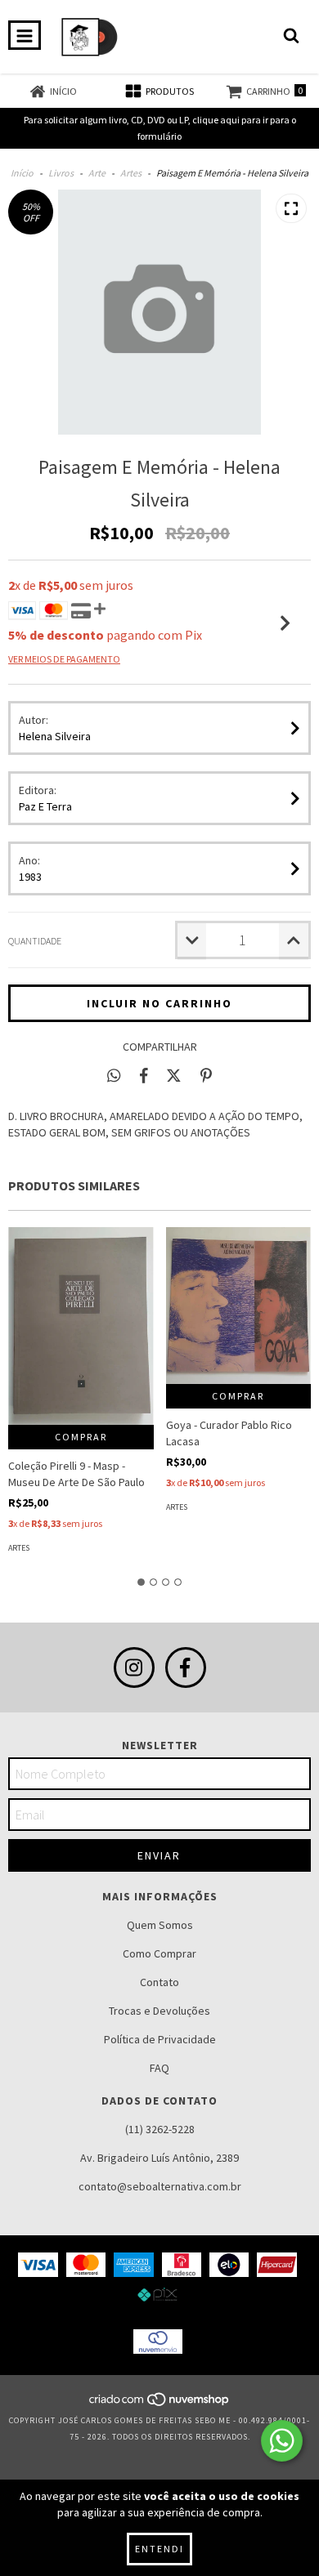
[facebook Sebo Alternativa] (186, 1667)
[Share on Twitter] (174, 1075)
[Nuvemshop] (160, 2404)
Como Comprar (159, 1953)
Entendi (159, 2549)
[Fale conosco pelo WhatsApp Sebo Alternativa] (282, 2441)
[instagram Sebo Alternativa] (134, 1667)
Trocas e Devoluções (159, 2011)
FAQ (159, 2068)
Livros (61, 173)
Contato (159, 1982)
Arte (97, 173)
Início (22, 173)
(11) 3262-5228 (160, 2129)
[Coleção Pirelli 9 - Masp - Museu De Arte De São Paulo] (81, 1326)
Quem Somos (160, 1925)
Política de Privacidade (160, 2039)
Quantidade (35, 941)
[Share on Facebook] (144, 1075)
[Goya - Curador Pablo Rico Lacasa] (239, 1306)
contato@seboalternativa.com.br (160, 2186)
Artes (131, 173)
